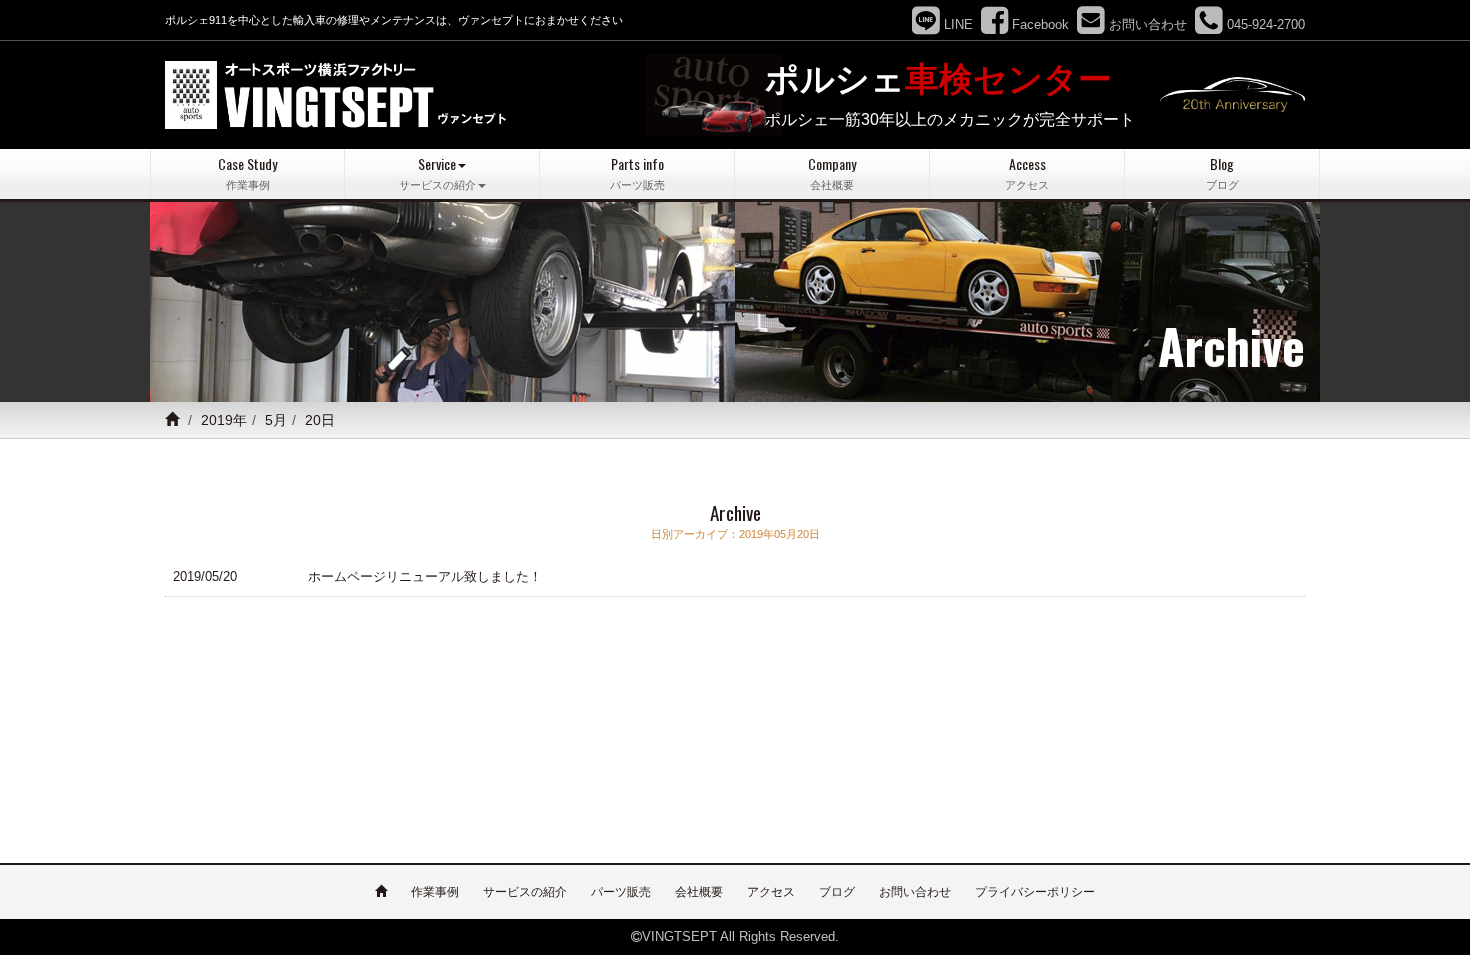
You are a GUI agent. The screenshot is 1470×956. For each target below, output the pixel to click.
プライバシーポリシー (1035, 892)
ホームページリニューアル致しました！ (425, 576)
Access (1027, 172)
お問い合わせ (915, 892)
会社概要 (699, 892)
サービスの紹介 (525, 892)
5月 (276, 420)
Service (437, 172)
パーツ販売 (621, 892)
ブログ (837, 892)
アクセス (771, 892)
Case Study (247, 172)
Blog (1222, 172)
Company (832, 172)
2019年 (224, 420)
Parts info (637, 172)
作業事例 (435, 892)
